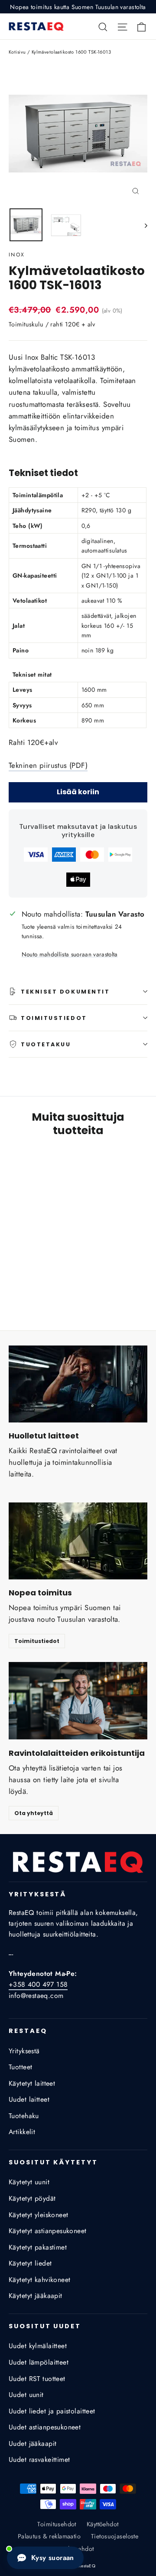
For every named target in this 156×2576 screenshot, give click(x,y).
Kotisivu (17, 52)
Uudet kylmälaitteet (38, 2346)
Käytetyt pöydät (32, 2198)
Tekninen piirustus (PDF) (48, 765)
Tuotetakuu (46, 1044)
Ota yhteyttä (34, 1813)
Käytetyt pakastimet (38, 2247)
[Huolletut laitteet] (78, 1384)
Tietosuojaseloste (115, 2536)
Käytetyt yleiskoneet (39, 2215)
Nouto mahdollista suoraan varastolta (70, 954)
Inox (17, 255)
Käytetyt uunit (29, 2182)
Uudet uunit (26, 2395)
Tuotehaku (24, 2116)
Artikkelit (22, 2132)
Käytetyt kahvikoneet (40, 2280)
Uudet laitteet (29, 2099)
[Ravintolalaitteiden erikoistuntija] (78, 1701)
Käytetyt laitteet (32, 2083)
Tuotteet (20, 2067)
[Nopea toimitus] (78, 1541)
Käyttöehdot (103, 2524)
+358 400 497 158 (38, 1984)
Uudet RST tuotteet (37, 2379)
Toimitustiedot (54, 1018)
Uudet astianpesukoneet (45, 2427)
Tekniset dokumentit (65, 992)
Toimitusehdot (57, 2524)
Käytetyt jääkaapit (36, 2296)
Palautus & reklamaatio (49, 2536)
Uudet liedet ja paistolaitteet (52, 2411)
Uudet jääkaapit (32, 2443)
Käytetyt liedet (30, 2263)
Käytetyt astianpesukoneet (48, 2231)
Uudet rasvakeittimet (39, 2459)
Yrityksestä (24, 2051)
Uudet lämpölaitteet (39, 2362)
